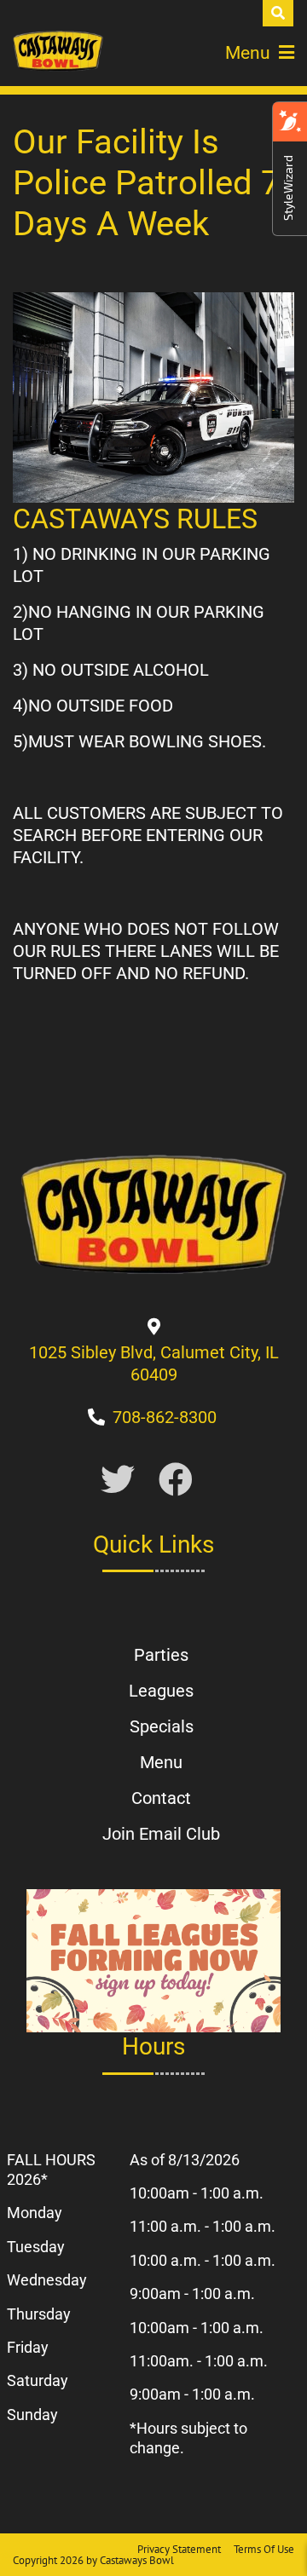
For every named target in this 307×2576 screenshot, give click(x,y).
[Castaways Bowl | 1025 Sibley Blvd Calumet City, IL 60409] (58, 51)
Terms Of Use (264, 2549)
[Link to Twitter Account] (118, 1481)
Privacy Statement (179, 2549)
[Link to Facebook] (176, 1481)
